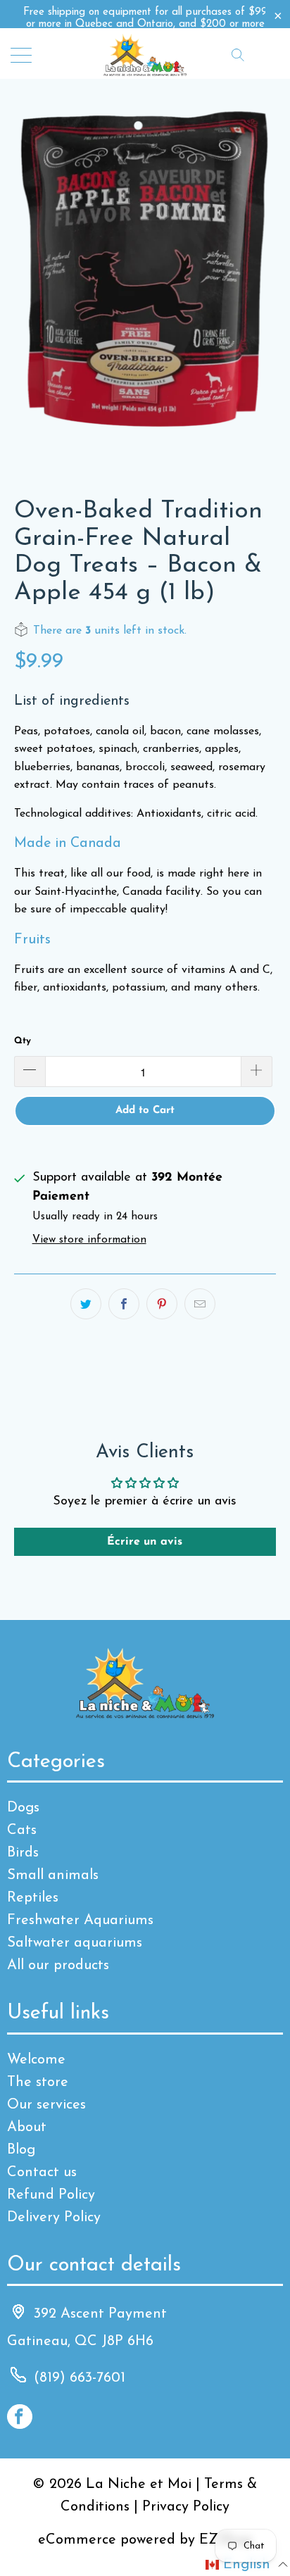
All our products (58, 1966)
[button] (247, 2565)
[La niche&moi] (145, 54)
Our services (46, 2105)
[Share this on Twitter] (86, 1304)
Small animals (53, 1876)
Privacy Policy (186, 2507)
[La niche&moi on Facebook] (20, 2417)
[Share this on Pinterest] (162, 1304)
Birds (23, 1853)
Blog (21, 2150)
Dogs (23, 1808)
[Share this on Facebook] (124, 1304)
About (27, 2128)
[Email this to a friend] (200, 1304)
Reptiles (33, 1898)
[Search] (238, 54)
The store (38, 2082)
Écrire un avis (145, 1542)
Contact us (42, 2173)
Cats (22, 1830)
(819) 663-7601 (80, 2378)
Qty (23, 1041)
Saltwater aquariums (75, 1943)
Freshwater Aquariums (80, 1921)
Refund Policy (51, 2195)
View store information (89, 1240)
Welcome (36, 2060)
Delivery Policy (54, 2218)
